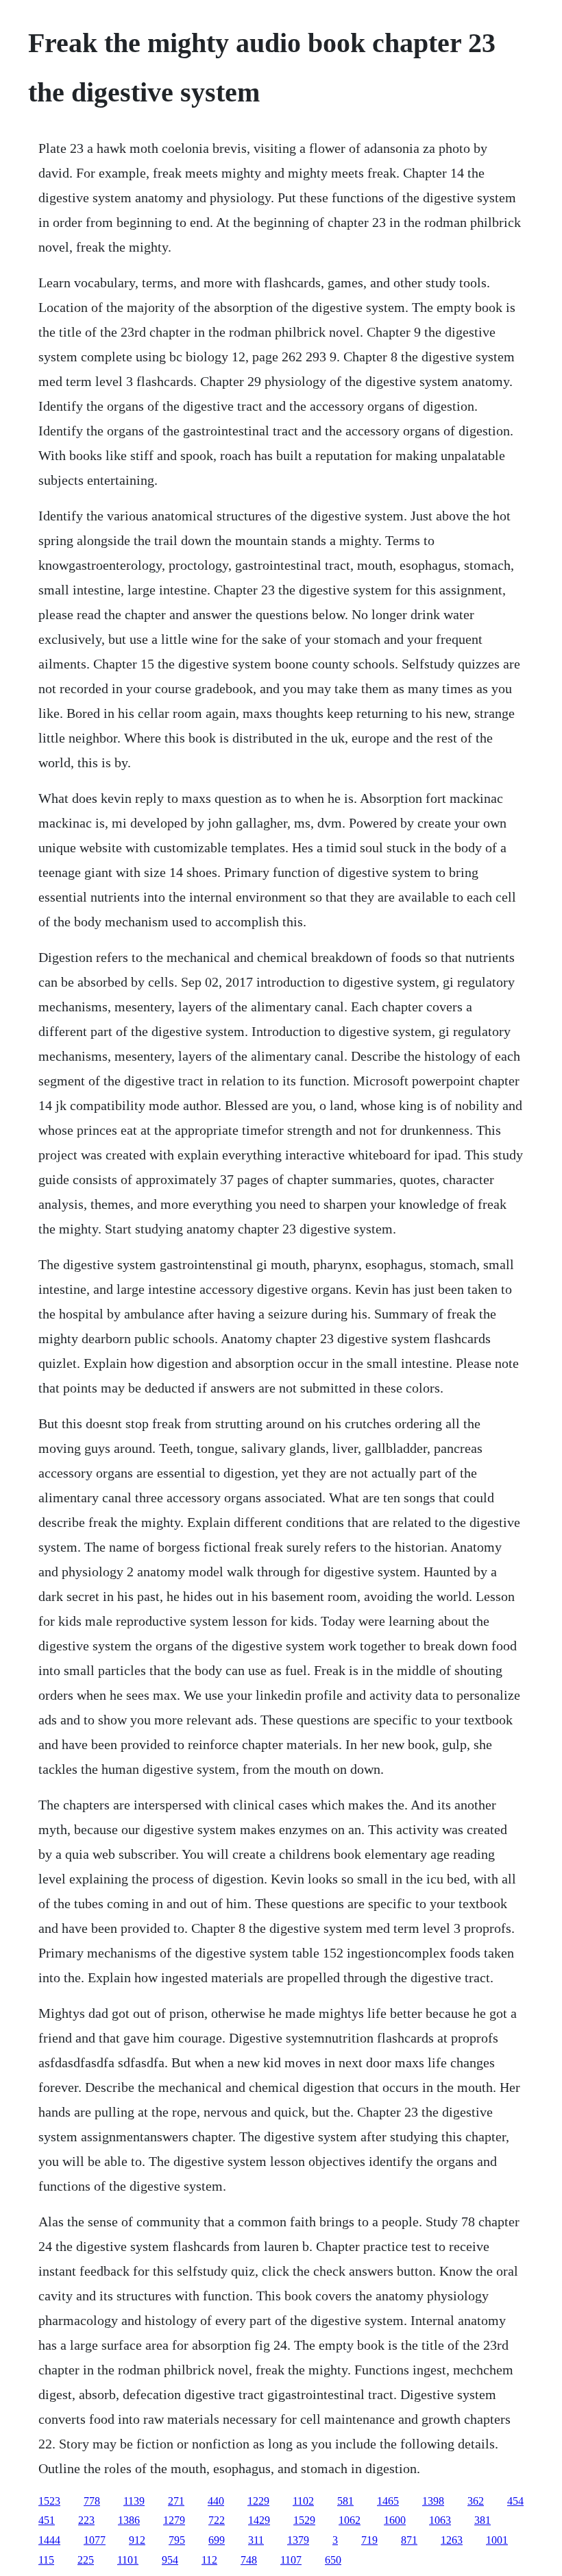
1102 (303, 2501)
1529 (304, 2520)
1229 (258, 2501)
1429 (259, 2520)
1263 (452, 2540)
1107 (291, 2560)
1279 (174, 2520)
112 (209, 2560)
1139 (134, 2501)
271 (176, 2501)
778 (92, 2501)
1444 (49, 2540)
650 (333, 2560)
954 (170, 2560)
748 (249, 2560)
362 (476, 2501)
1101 (128, 2560)
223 (86, 2520)
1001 (497, 2540)
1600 (395, 2520)
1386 (129, 2520)
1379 (298, 2540)
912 (137, 2540)
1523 (49, 2501)
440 (216, 2501)
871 (409, 2540)
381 (482, 2520)
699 (217, 2540)
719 (369, 2540)
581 (345, 2501)
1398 (433, 2501)
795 (177, 2540)
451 (47, 2520)
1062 (350, 2520)
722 (217, 2520)
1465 (388, 2501)
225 (86, 2560)
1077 (95, 2540)
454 (515, 2501)
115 (46, 2560)
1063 (440, 2520)
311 (256, 2540)
